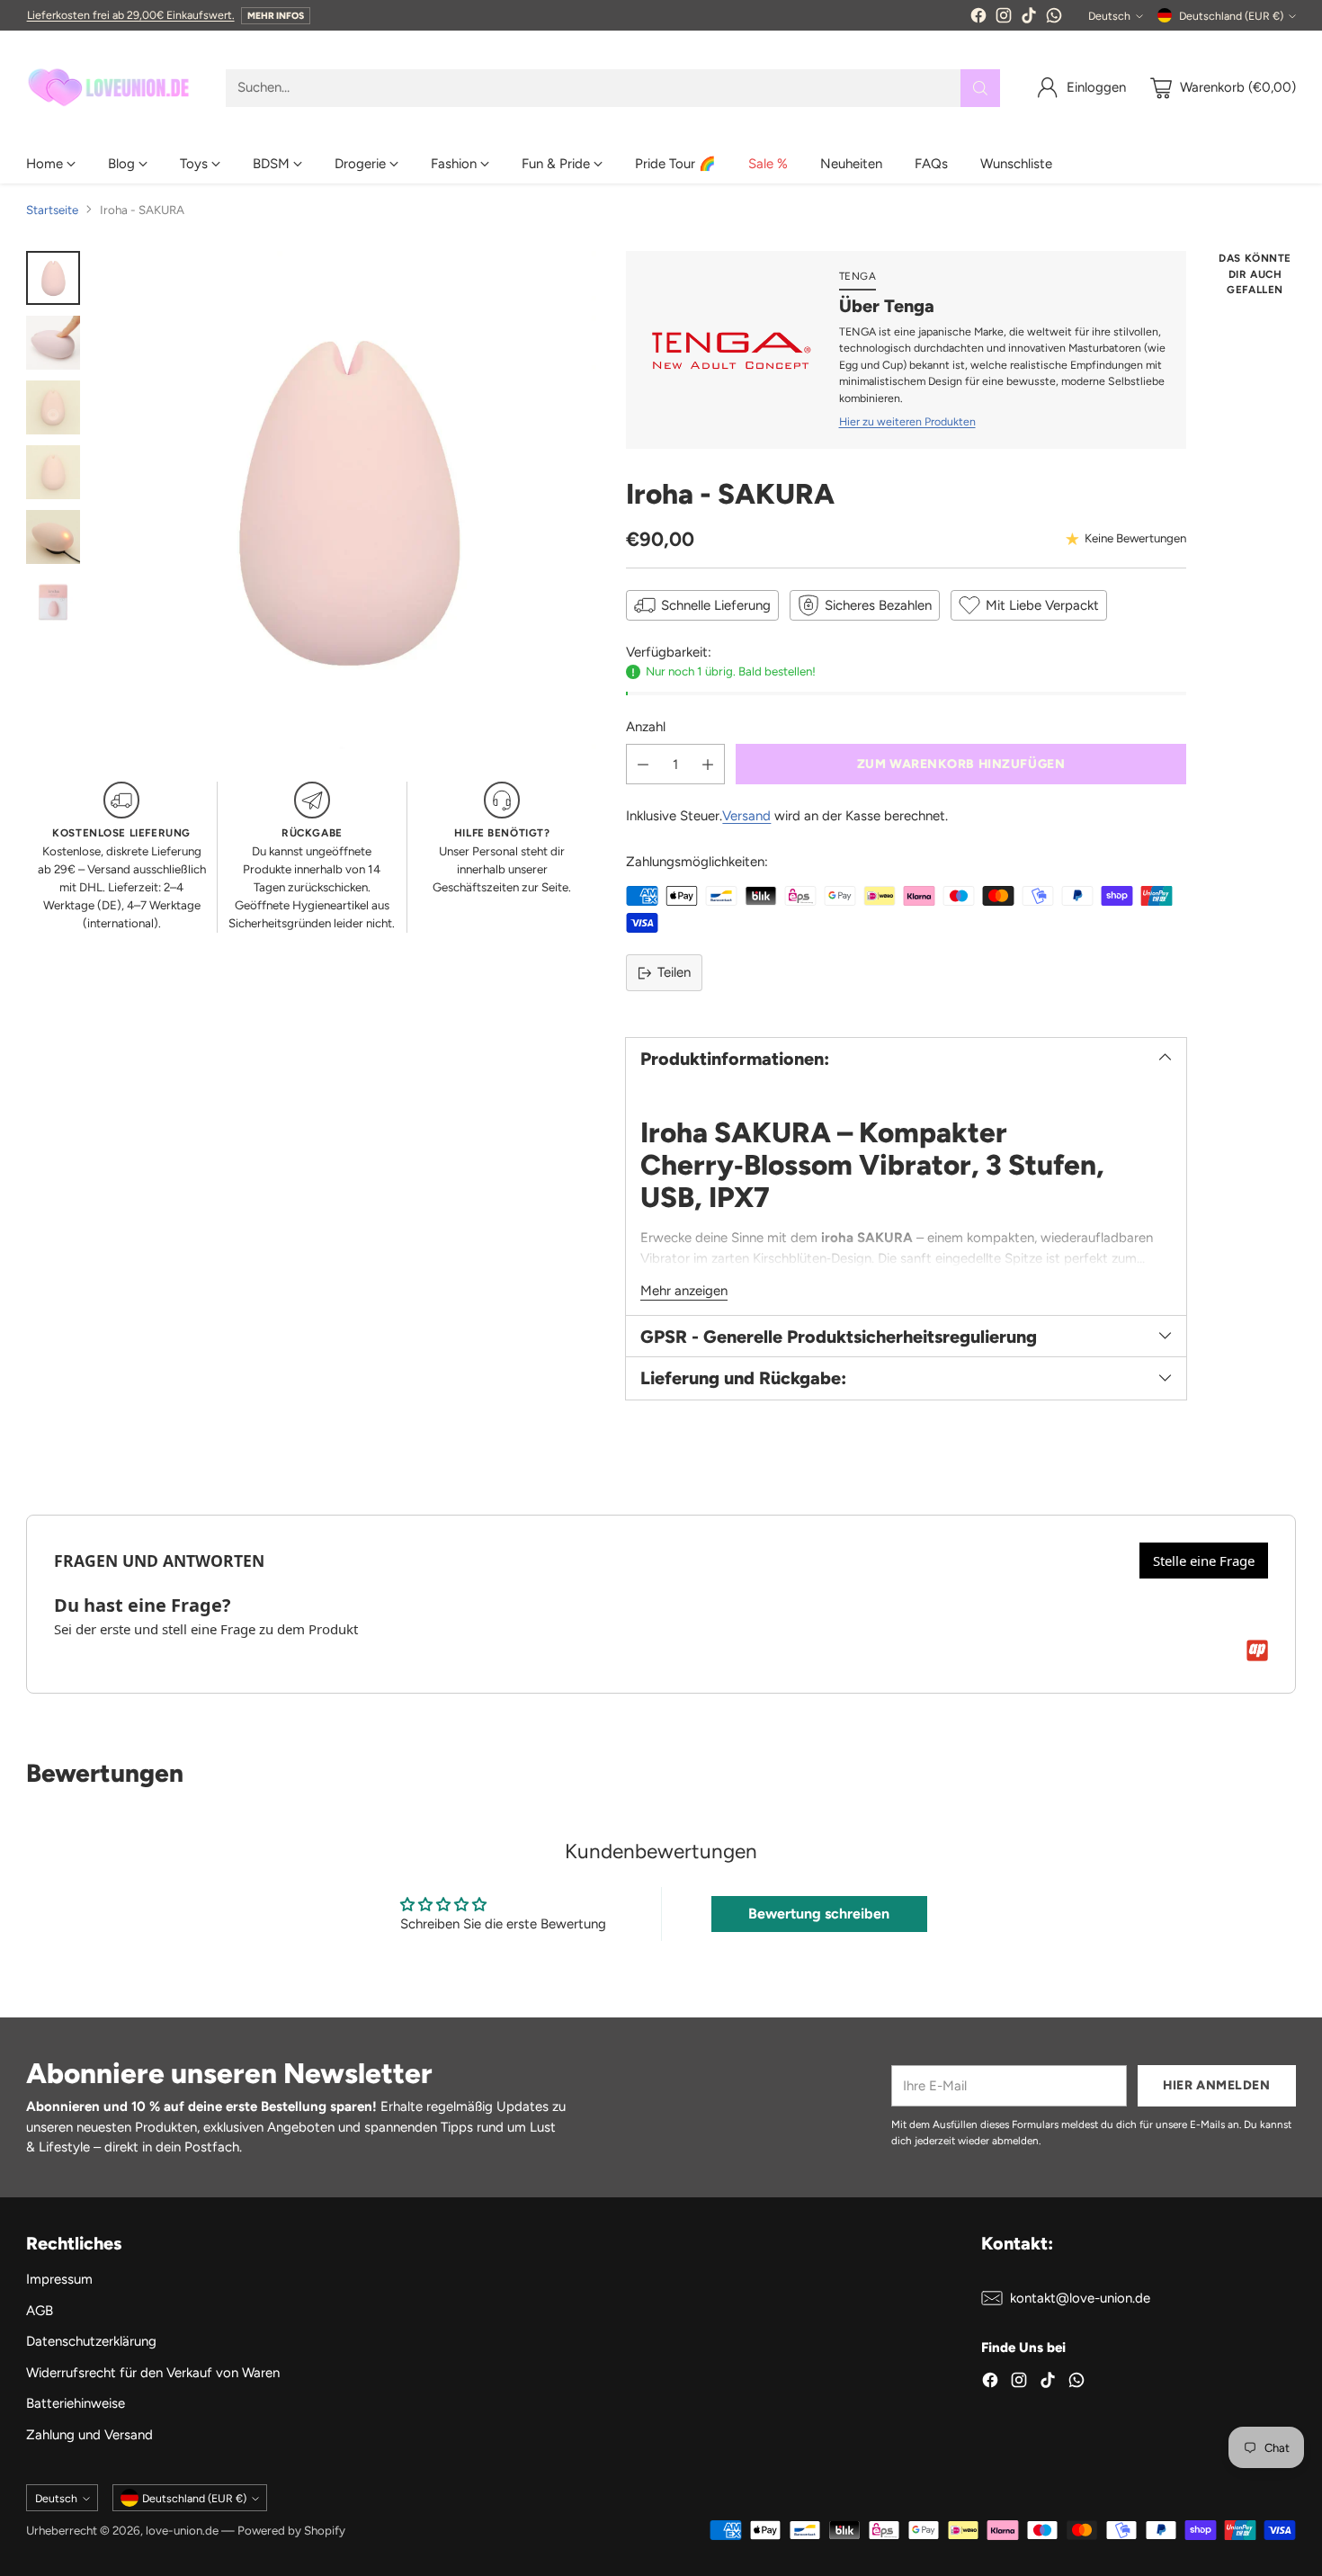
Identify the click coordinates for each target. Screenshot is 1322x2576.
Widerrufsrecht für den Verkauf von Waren (153, 2373)
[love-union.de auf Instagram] (1004, 18)
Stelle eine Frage (1204, 1561)
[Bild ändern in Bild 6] (53, 602)
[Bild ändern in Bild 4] (53, 472)
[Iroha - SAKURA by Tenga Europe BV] (347, 500)
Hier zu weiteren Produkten (907, 421)
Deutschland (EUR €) (1231, 16)
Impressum (59, 2279)
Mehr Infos (276, 16)
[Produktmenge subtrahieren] (643, 764)
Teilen (674, 972)
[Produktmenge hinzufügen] (708, 764)
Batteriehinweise (76, 2403)
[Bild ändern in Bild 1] (53, 278)
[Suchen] (980, 88)
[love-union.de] (112, 88)
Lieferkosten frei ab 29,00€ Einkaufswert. (131, 15)
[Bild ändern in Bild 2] (53, 343)
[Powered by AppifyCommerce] (1257, 1650)
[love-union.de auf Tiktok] (1029, 18)
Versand (746, 816)
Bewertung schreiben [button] (819, 1914)
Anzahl (646, 727)
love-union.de (182, 2530)
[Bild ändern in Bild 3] (53, 407)
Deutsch (1109, 16)
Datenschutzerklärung (91, 2341)
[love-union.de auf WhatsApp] (1054, 18)
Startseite (52, 210)
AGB (40, 2311)
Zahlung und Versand (89, 2435)
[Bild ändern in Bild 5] (53, 537)
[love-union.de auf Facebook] (978, 18)
